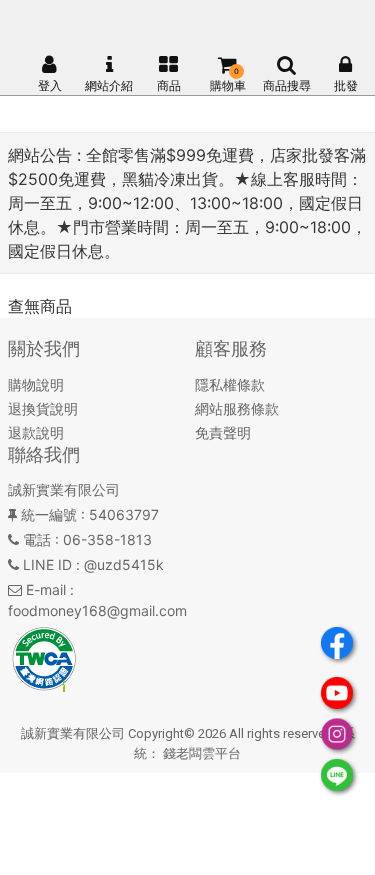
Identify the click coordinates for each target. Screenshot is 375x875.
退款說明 (36, 432)
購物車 (228, 85)
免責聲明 (223, 432)
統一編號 (49, 514)
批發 (346, 85)
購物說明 (36, 384)
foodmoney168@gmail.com (97, 610)
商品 (169, 85)
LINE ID (47, 564)
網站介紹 (109, 85)
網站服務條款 (237, 408)
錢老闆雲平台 (202, 753)
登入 (50, 85)
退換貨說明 (43, 408)
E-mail (46, 589)
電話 (37, 539)
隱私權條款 (230, 384)
